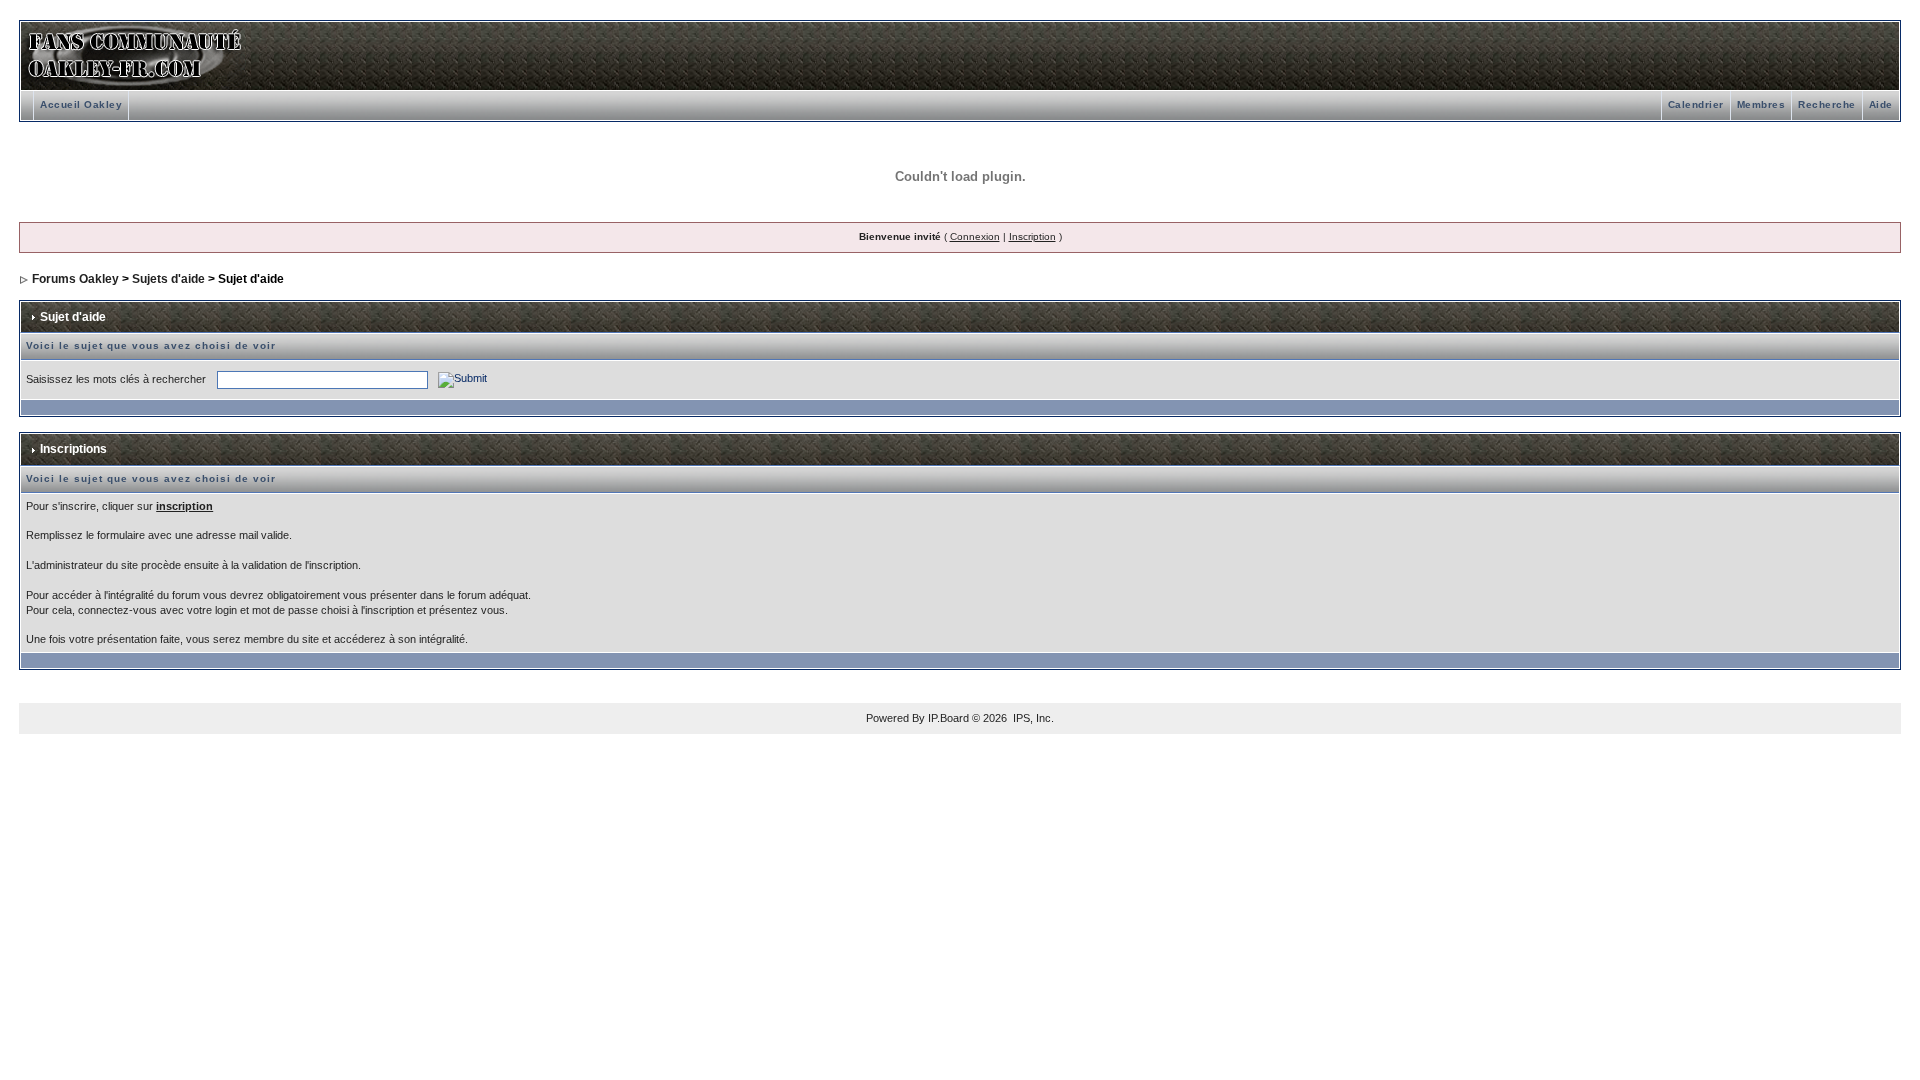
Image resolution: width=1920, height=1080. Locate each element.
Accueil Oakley (81, 104)
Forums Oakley (75, 279)
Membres (1761, 104)
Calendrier (1696, 104)
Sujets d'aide (168, 279)
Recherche (1827, 104)
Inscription (1032, 236)
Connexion (975, 236)
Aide (1881, 104)
